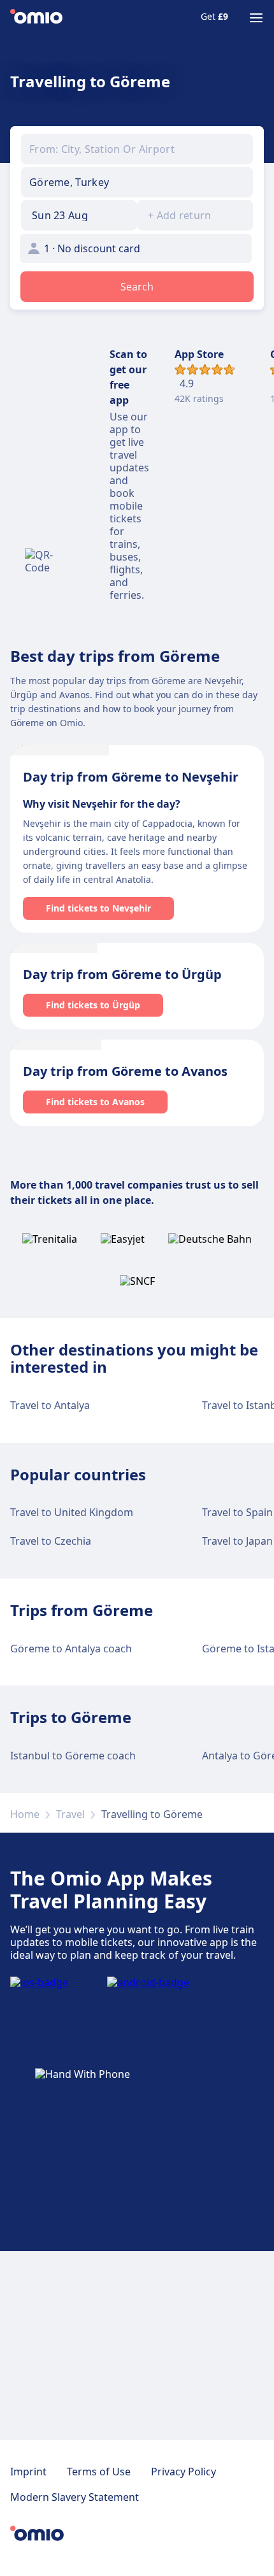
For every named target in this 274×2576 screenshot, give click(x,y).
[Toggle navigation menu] (256, 18)
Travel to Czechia (51, 1541)
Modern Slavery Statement (75, 2497)
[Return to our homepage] (36, 18)
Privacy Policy (184, 2472)
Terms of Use (99, 2472)
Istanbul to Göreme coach (73, 1756)
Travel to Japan (237, 1541)
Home (25, 1814)
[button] (79, 215)
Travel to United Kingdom (72, 1512)
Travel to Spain (237, 1512)
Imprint (28, 2472)
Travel (70, 1814)
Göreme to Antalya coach (71, 1649)
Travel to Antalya (50, 1405)
